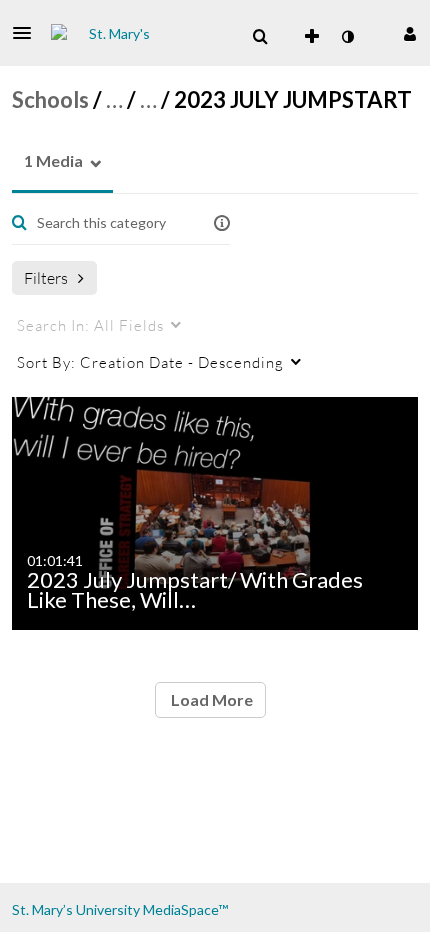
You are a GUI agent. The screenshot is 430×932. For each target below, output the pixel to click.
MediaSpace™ (185, 909)
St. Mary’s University (76, 909)
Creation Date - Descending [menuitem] (150, 362)
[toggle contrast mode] (347, 37)
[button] (28, 33)
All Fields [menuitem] (90, 325)
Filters (46, 277)
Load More (210, 699)
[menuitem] (260, 37)
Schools (50, 99)
